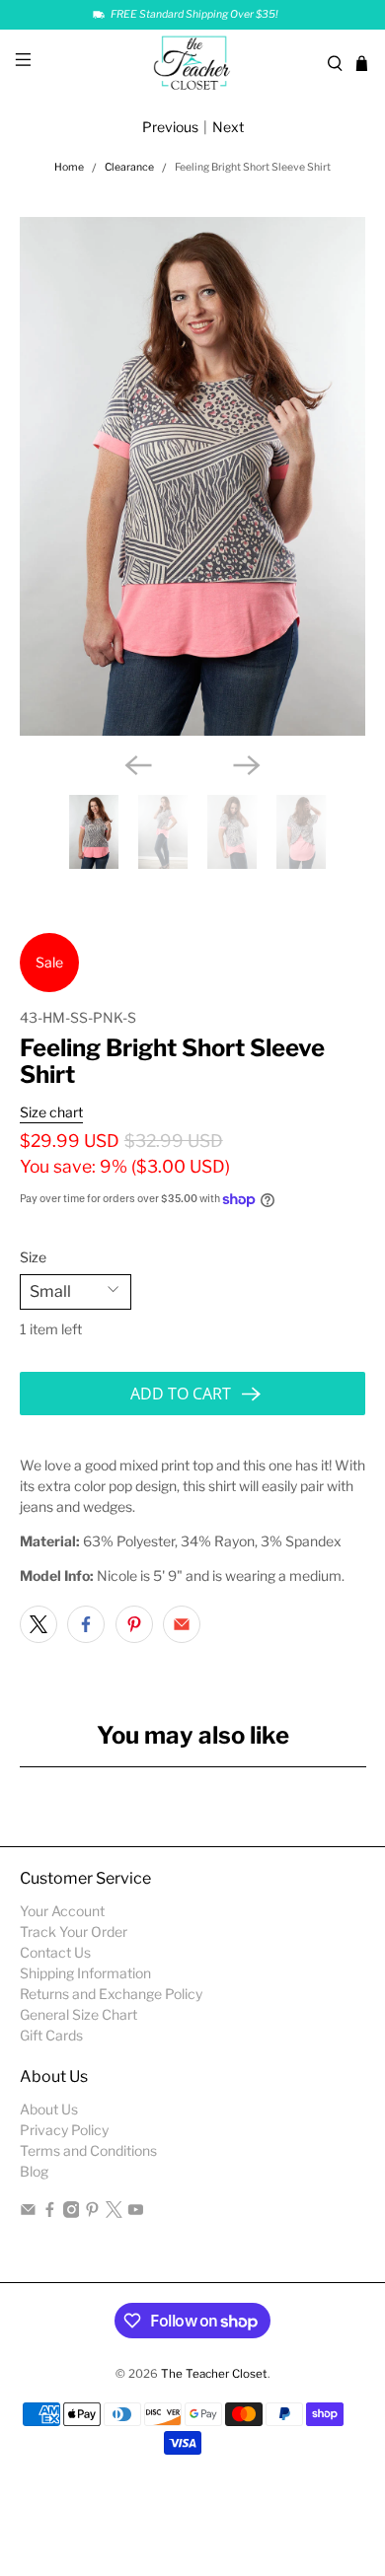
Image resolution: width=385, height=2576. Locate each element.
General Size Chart (78, 2014)
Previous (170, 127)
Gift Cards (51, 2035)
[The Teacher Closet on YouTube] (136, 2213)
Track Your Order (74, 1932)
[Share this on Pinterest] (134, 1624)
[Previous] (138, 765)
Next (228, 127)
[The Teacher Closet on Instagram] (72, 2213)
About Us (49, 2109)
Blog (34, 2171)
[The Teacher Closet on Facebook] (50, 2213)
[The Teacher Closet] (193, 64)
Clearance (129, 168)
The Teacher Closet (214, 2374)
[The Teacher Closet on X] (114, 2213)
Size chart (51, 1112)
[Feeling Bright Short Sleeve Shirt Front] (193, 476)
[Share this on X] (38, 1624)
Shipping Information (85, 1973)
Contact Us (55, 1952)
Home (69, 168)
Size (33, 1257)
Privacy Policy (64, 2130)
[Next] (247, 765)
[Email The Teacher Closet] (28, 2213)
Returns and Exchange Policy (111, 1994)
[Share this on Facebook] (86, 1624)
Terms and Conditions (88, 2150)
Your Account (62, 1911)
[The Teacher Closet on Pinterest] (92, 2213)
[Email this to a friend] (182, 1624)
